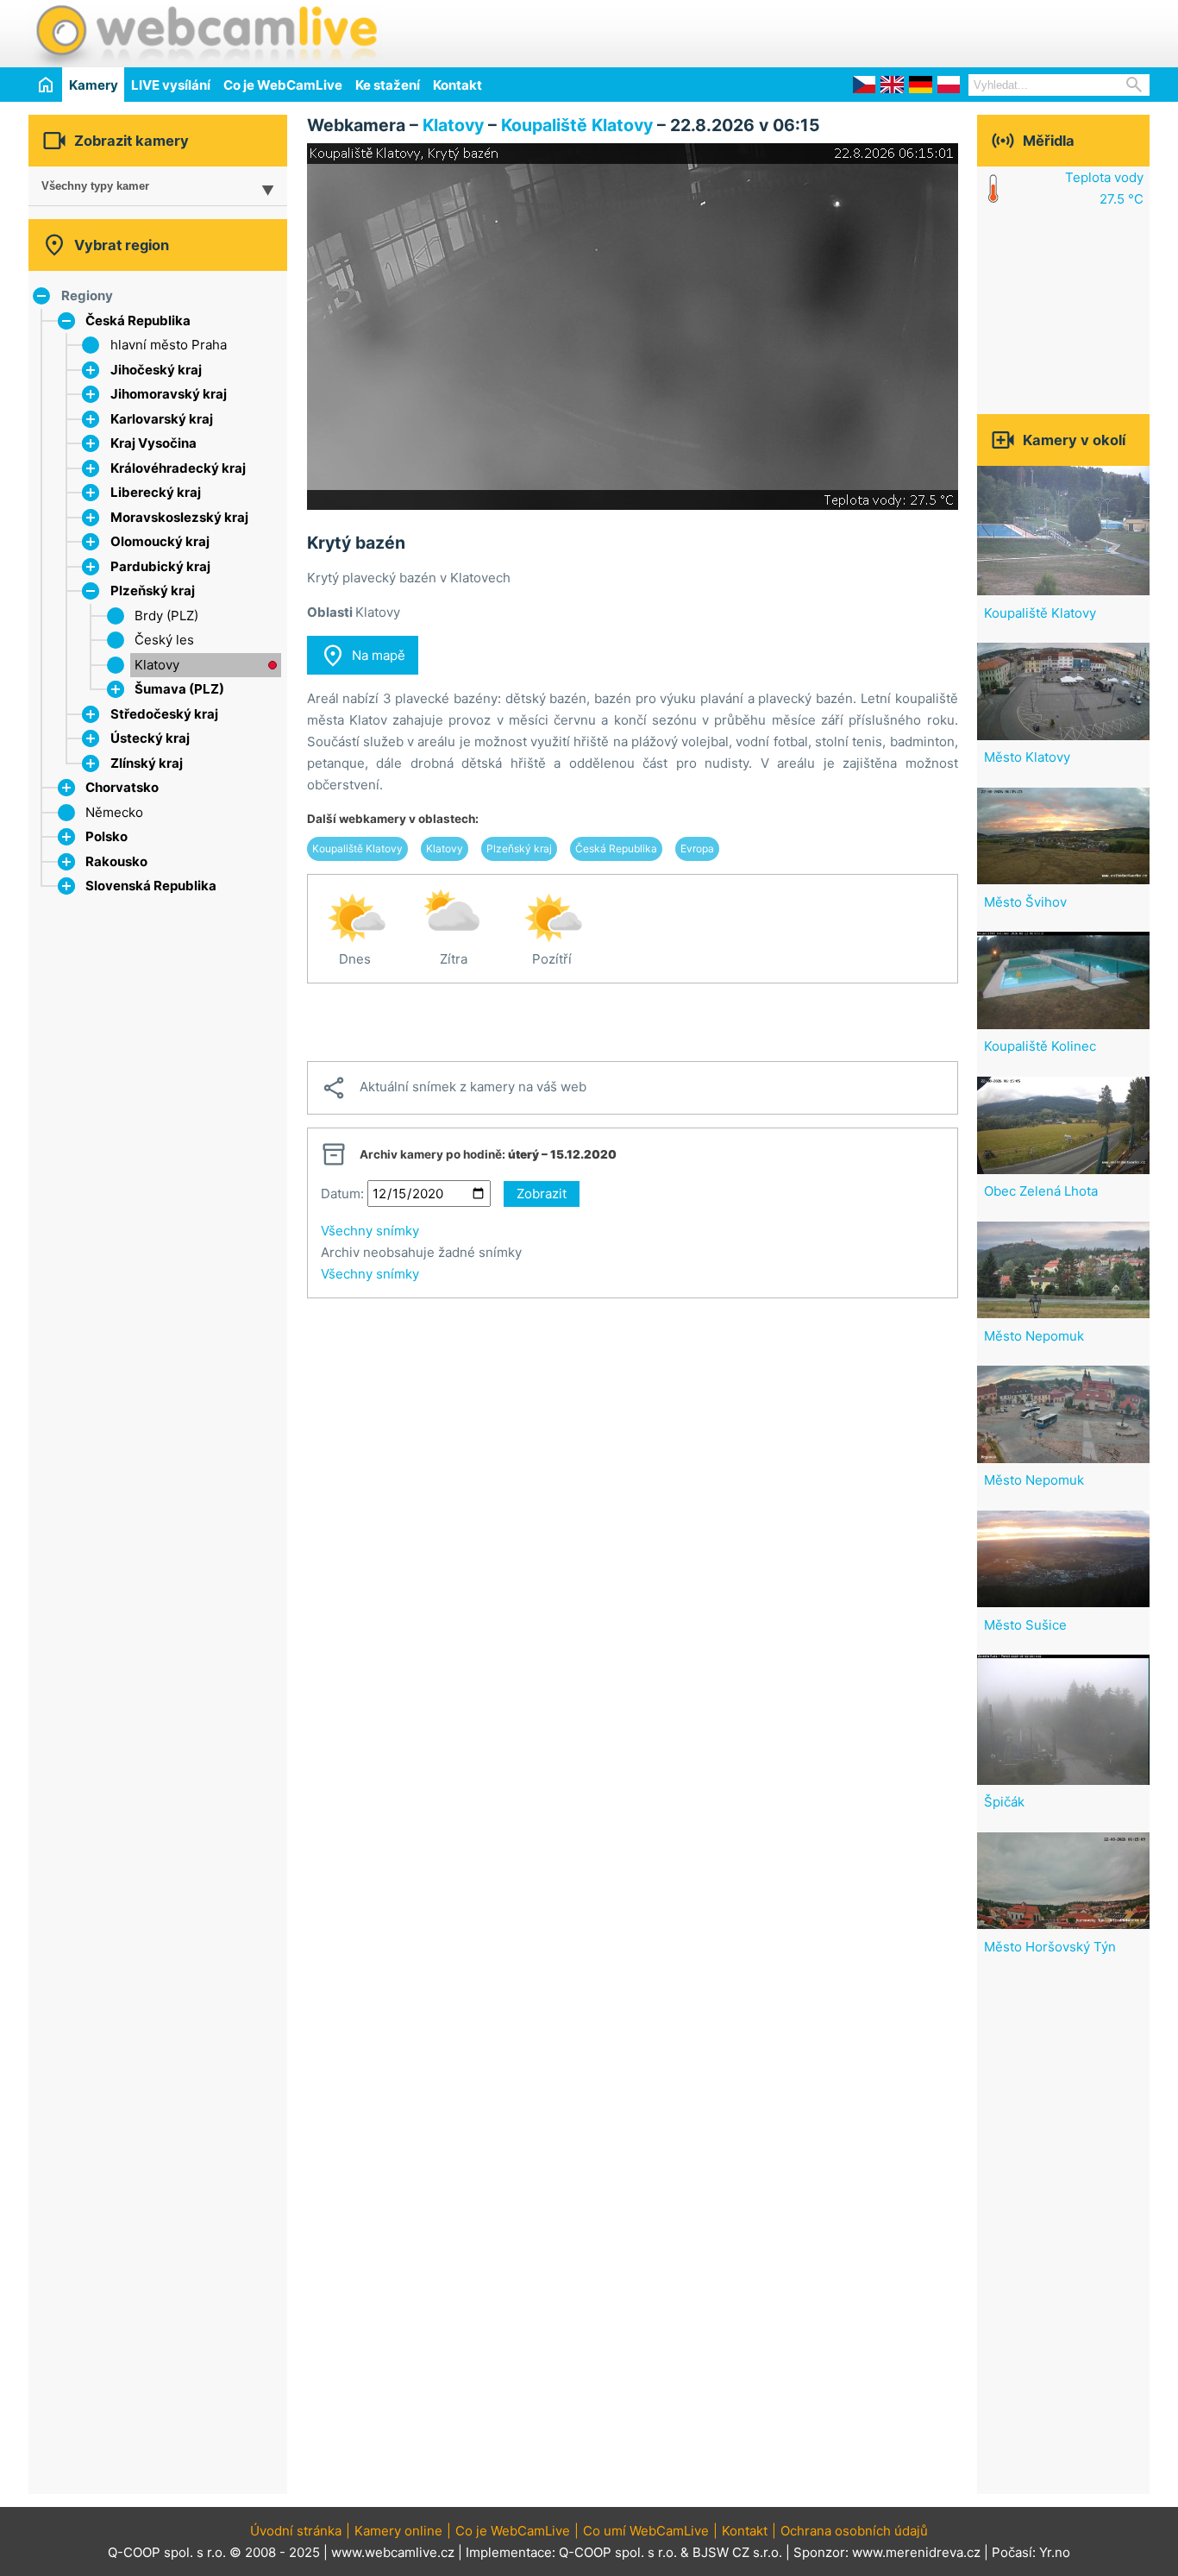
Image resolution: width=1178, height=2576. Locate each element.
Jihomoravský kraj (169, 394)
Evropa (697, 848)
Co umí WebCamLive (646, 2531)
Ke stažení (388, 85)
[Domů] (45, 84)
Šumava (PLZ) (179, 689)
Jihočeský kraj (156, 370)
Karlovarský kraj (162, 419)
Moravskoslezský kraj (179, 517)
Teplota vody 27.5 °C (1104, 188)
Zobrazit (542, 1194)
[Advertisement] (948, 31)
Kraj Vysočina (154, 443)
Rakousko (116, 861)
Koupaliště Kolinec (1040, 1046)
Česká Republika (138, 320)
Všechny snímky (370, 1231)
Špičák (1004, 1802)
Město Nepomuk (1034, 1336)
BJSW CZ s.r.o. (737, 2552)
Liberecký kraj (156, 492)
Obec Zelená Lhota (1041, 1191)
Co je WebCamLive (283, 85)
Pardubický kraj (160, 566)
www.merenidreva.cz (916, 2552)
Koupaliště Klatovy (577, 125)
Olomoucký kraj (160, 541)
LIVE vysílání (171, 85)
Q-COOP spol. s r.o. (618, 2552)
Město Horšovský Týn (1050, 1947)
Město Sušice (1025, 1625)
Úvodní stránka (296, 2531)
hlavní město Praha (169, 345)
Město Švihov (1025, 902)
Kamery (94, 85)
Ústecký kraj (150, 738)
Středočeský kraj (164, 714)
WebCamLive (205, 34)
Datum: (342, 1194)
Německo (114, 812)
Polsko (107, 836)
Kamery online (398, 2531)
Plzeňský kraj (153, 591)
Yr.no (1055, 2552)
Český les (164, 640)
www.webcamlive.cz (393, 2552)
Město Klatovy (1027, 757)
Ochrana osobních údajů (854, 2531)
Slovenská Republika (151, 886)
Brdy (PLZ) (166, 616)
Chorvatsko (122, 787)
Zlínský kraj (147, 763)
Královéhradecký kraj (178, 468)
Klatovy (157, 665)
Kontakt (457, 85)
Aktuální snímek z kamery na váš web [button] (454, 1088)
